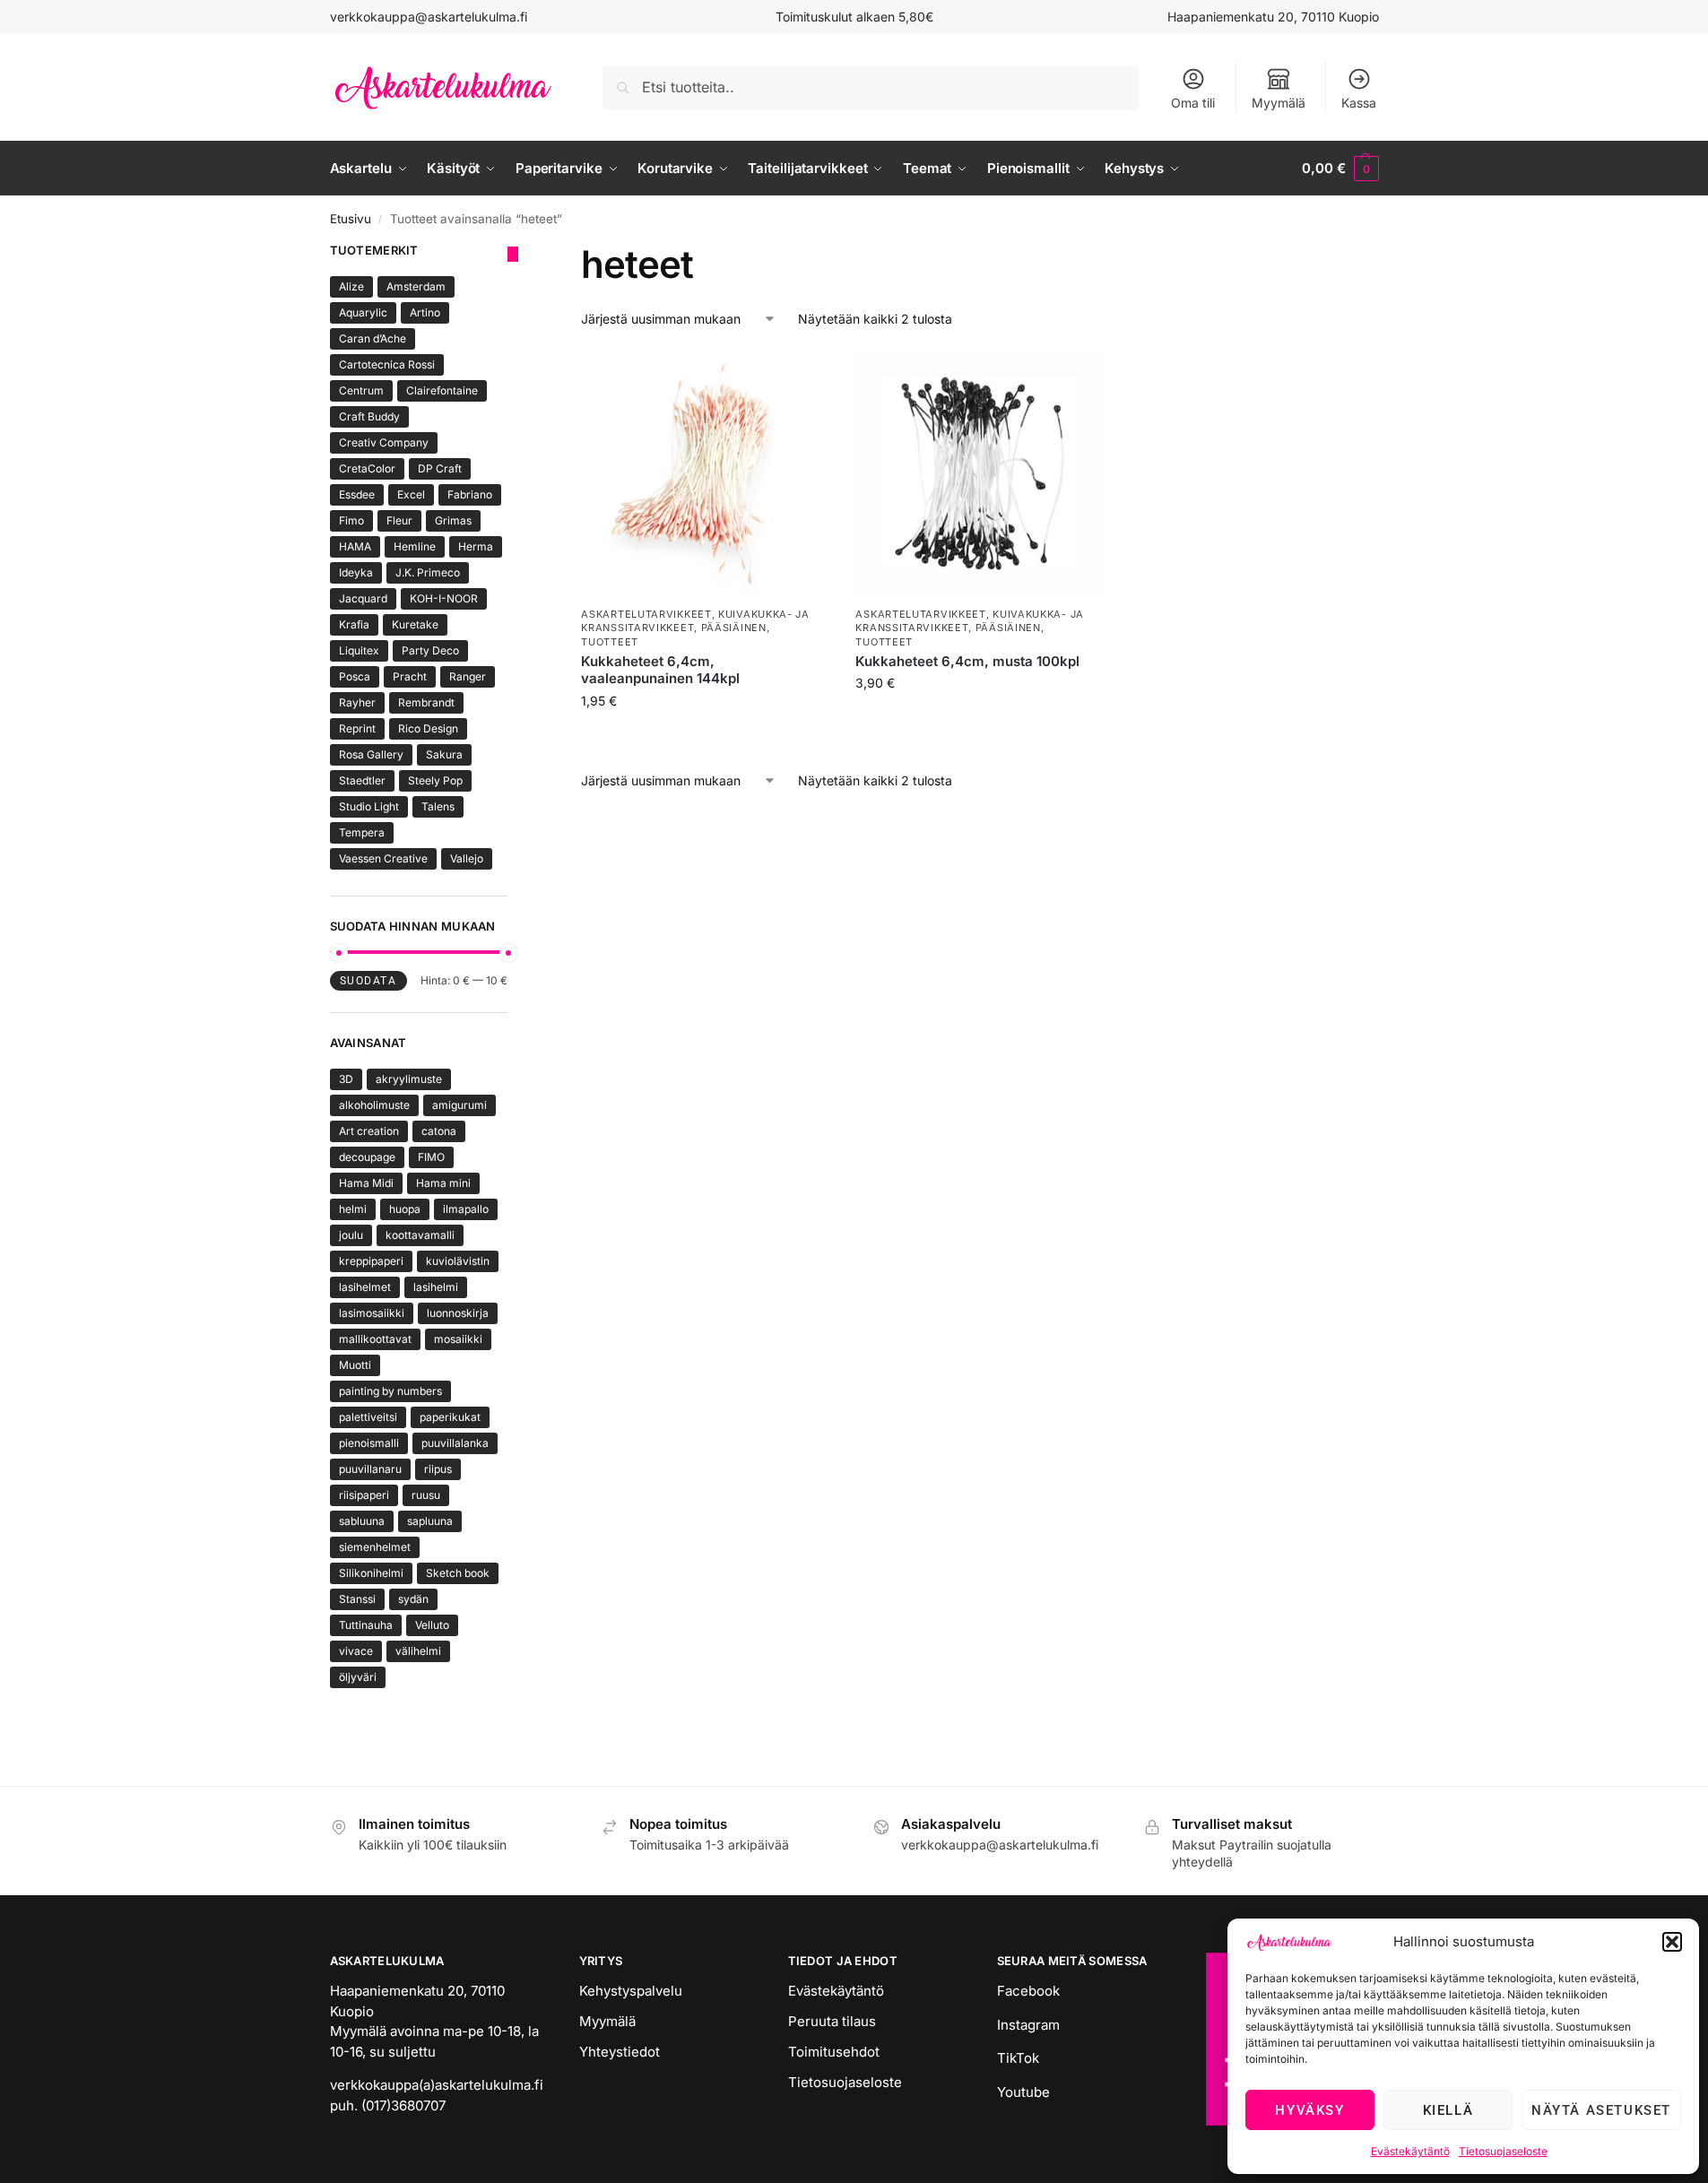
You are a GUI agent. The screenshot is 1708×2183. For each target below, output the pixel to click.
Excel (411, 494)
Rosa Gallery (371, 754)
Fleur (399, 520)
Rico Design (428, 728)
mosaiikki (458, 1339)
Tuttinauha (366, 1625)
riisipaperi (364, 1495)
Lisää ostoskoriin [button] (705, 738)
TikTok (1018, 2058)
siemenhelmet (375, 1547)
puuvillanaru (370, 1469)
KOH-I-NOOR (444, 598)
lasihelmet (365, 1287)
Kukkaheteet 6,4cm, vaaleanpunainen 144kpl (660, 670)
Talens (438, 806)
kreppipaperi (371, 1261)
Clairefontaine (442, 390)
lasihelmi (436, 1287)
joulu (351, 1235)
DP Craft (440, 468)
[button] (1672, 1942)
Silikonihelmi (371, 1573)
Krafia (354, 624)
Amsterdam (416, 286)
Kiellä (1448, 2110)
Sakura (444, 754)
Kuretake (415, 624)
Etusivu (351, 219)
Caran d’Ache (373, 338)
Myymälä (1279, 103)
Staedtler (362, 780)
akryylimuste (409, 1079)
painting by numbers (390, 1391)
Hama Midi (366, 1183)
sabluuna (362, 1521)
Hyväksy (1309, 2110)
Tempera (362, 832)
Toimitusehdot (834, 2052)
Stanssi (357, 1599)
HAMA (355, 546)
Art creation (369, 1131)
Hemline (415, 546)
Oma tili (1193, 103)
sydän (413, 1599)
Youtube (1023, 2092)
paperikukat (450, 1417)
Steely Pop (435, 780)
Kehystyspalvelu (631, 1991)
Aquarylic (363, 312)
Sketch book (458, 1573)
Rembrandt (426, 702)
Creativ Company (384, 442)
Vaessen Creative (383, 858)
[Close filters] (513, 254)
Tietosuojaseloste (1503, 2151)
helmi (353, 1209)
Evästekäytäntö (1410, 2151)
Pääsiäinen (734, 628)
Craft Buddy (369, 416)
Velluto (432, 1625)
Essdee (357, 494)
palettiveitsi (368, 1417)
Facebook (1028, 1991)
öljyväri (358, 1677)
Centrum (361, 390)
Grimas (453, 520)
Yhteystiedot (620, 2052)
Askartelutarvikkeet (646, 614)
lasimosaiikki (372, 1313)
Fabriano (470, 494)
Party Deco (430, 650)
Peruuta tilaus (832, 2021)
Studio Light (369, 806)
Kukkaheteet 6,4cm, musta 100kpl (967, 661)
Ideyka (356, 572)
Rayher (357, 702)
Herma (476, 546)
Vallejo (467, 858)
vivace (356, 1651)
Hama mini (443, 1183)
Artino (425, 312)
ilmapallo (466, 1209)
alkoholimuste (374, 1105)
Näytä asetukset (1601, 2110)
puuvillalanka (455, 1443)
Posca (355, 676)
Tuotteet (610, 642)
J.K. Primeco (428, 572)
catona (439, 1131)
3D (346, 1079)
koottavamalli (420, 1235)
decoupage (367, 1157)
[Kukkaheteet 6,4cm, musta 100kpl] (979, 473)
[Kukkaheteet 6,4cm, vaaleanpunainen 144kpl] (705, 473)
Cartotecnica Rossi (387, 364)
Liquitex (359, 650)
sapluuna (430, 1521)
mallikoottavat (375, 1339)
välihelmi (418, 1651)
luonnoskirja (458, 1313)
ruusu (426, 1495)
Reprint (357, 728)
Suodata (368, 981)
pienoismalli (369, 1443)
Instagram (1028, 2025)
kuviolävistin (458, 1261)
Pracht (410, 676)
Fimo (351, 520)
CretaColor (367, 468)
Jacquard (363, 598)
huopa (405, 1209)
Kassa (1359, 103)
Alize (351, 286)
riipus (438, 1469)
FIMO (431, 1157)
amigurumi (460, 1105)
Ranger (468, 676)
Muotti (355, 1365)
